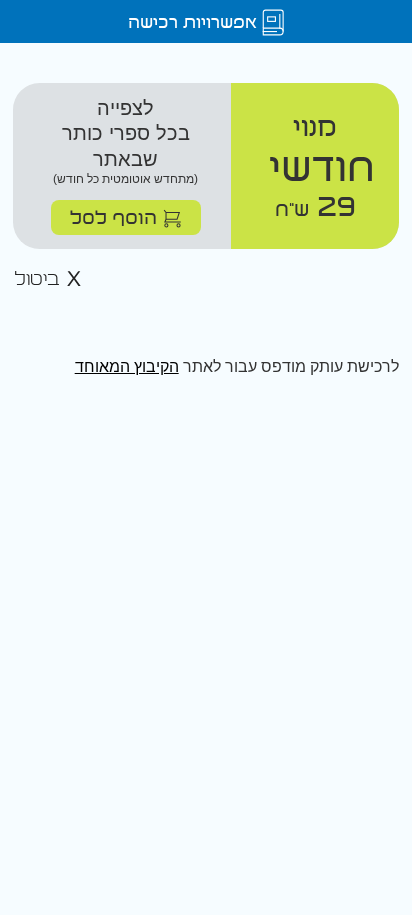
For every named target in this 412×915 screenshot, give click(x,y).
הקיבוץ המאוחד (127, 366)
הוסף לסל (116, 216)
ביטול (40, 279)
